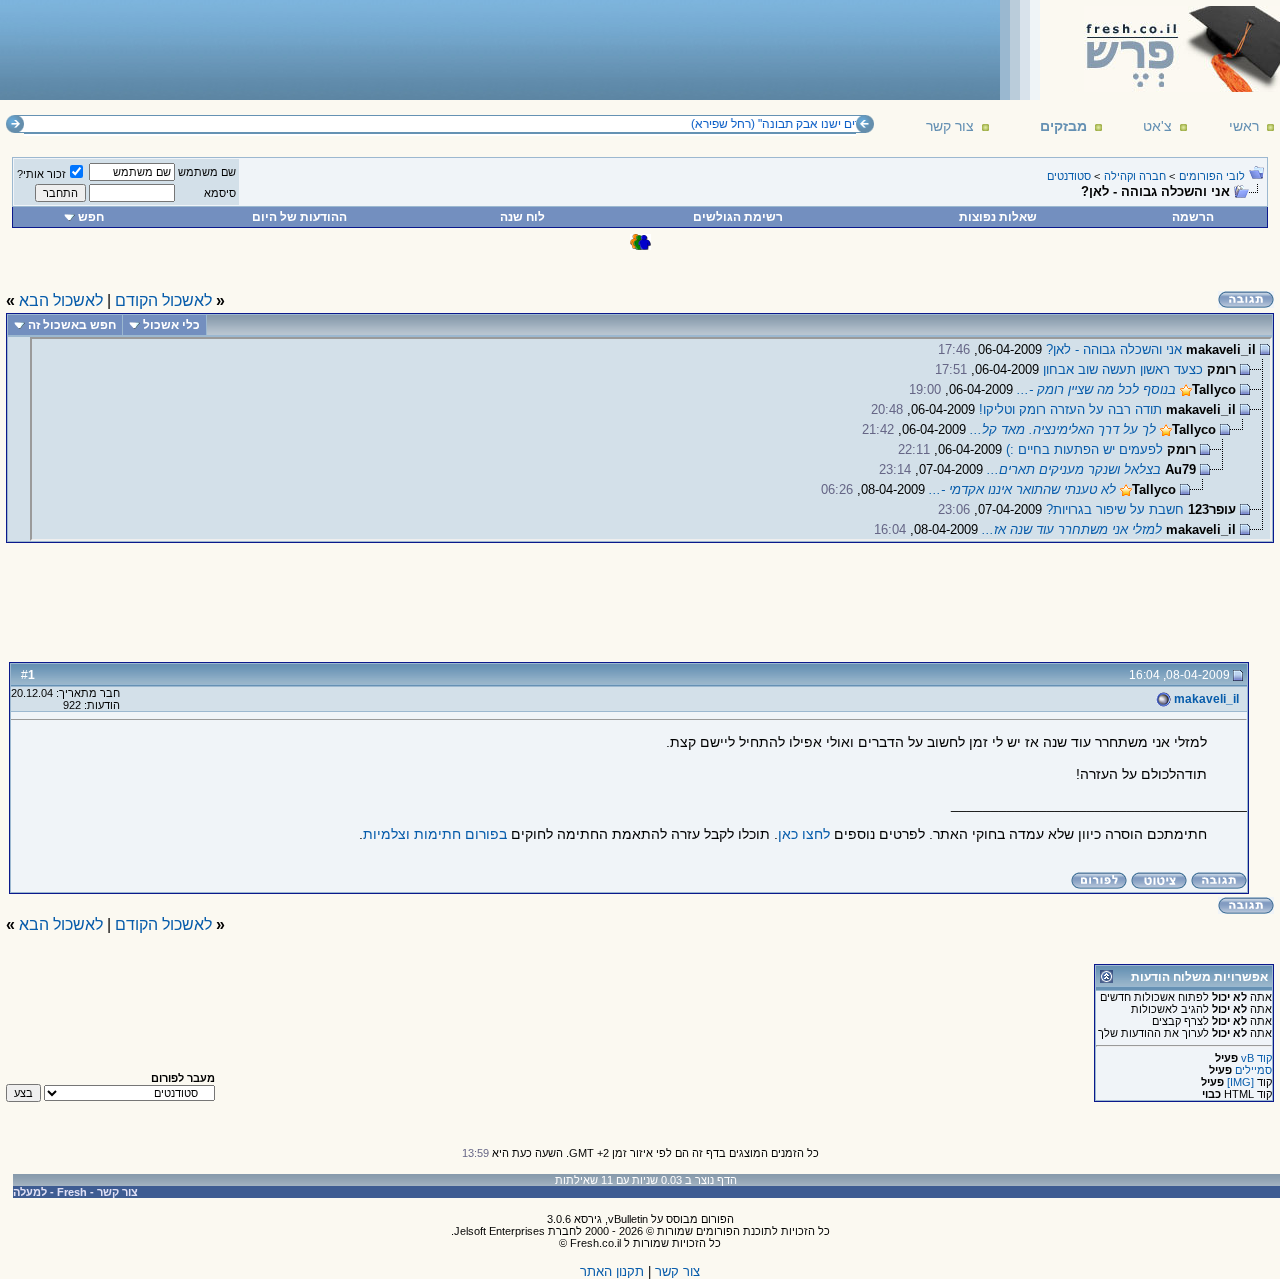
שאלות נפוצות (998, 217)
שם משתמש (207, 172)
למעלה (30, 1192)
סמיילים (1253, 1070)
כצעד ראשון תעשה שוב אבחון (1123, 369)
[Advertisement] (371, 49)
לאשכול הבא (61, 300)
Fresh (72, 1192)
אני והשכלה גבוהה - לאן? (1114, 349)
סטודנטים (1069, 176)
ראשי (1244, 126)
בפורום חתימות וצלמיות (435, 834)
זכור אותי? (41, 174)
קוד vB (1256, 1058)
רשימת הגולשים (738, 217)
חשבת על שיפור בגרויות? (1115, 509)
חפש (91, 217)
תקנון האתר (612, 1271)
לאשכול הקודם (163, 300)
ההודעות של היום (299, 217)
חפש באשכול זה (72, 325)
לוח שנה (522, 217)
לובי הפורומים (1212, 176)
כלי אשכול (171, 325)
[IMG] (1240, 1082)
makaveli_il (1205, 699)
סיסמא (220, 193)
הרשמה (1193, 217)
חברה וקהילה (1135, 176)
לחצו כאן (804, 834)
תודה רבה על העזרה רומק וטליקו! (1070, 409)
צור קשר (950, 126)
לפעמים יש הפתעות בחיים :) (1084, 449)
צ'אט (1157, 126)
